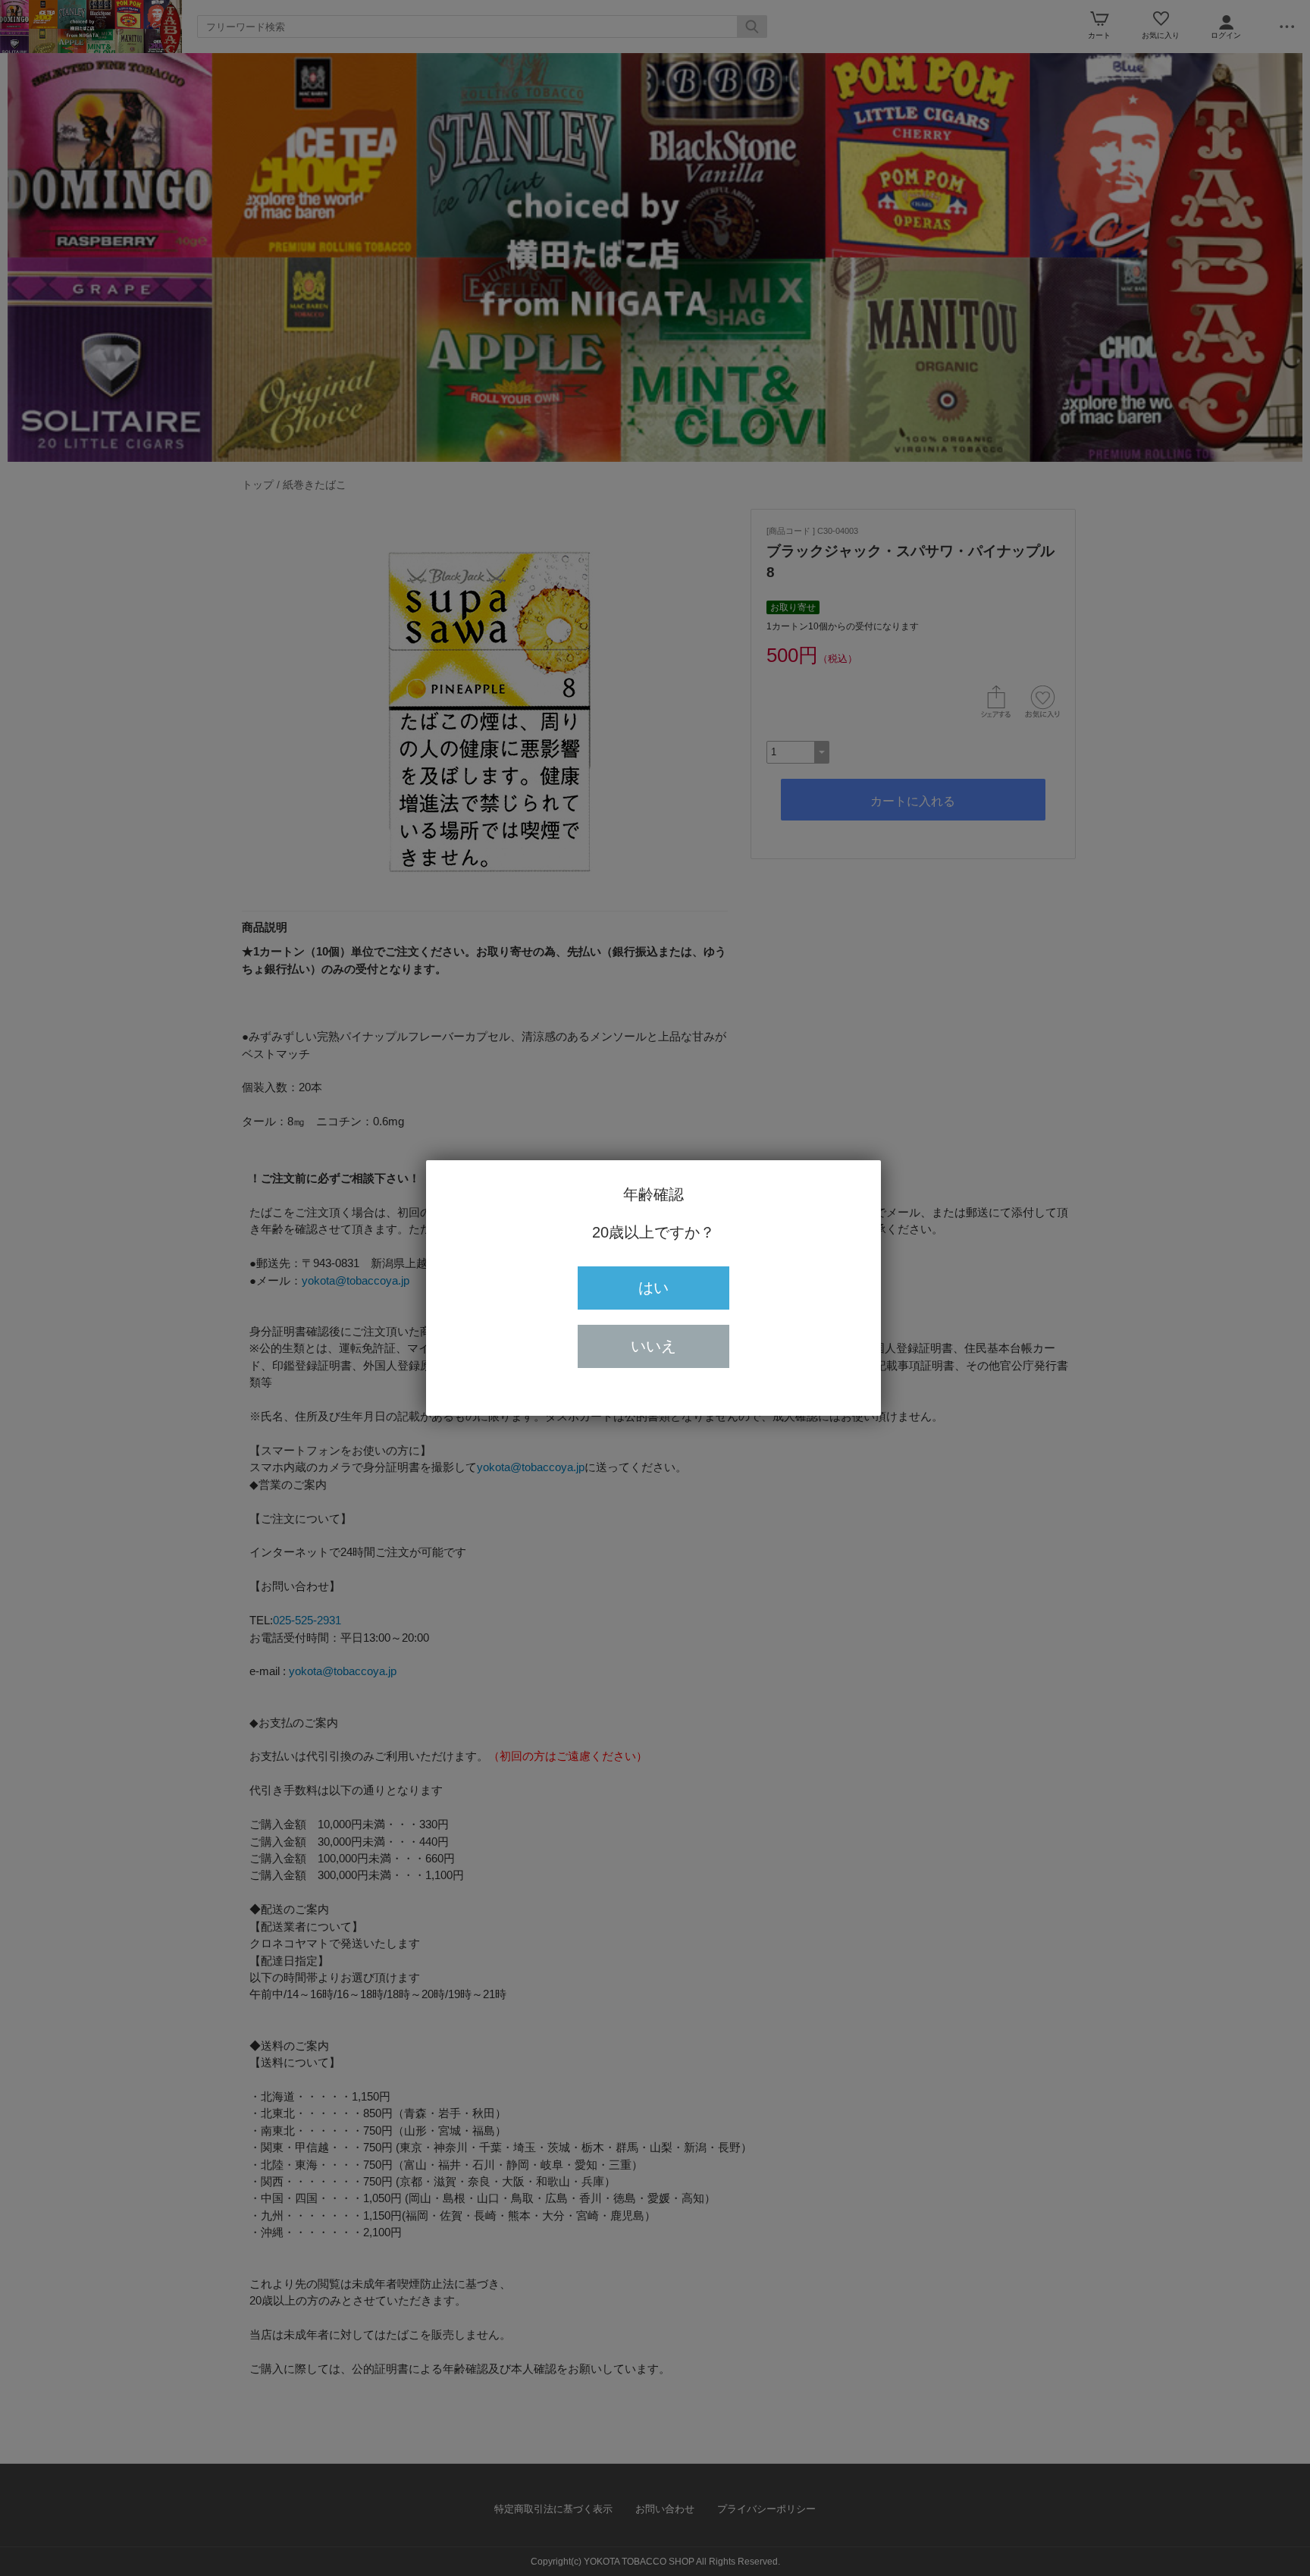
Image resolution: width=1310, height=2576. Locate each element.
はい (653, 1288)
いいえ (653, 1346)
